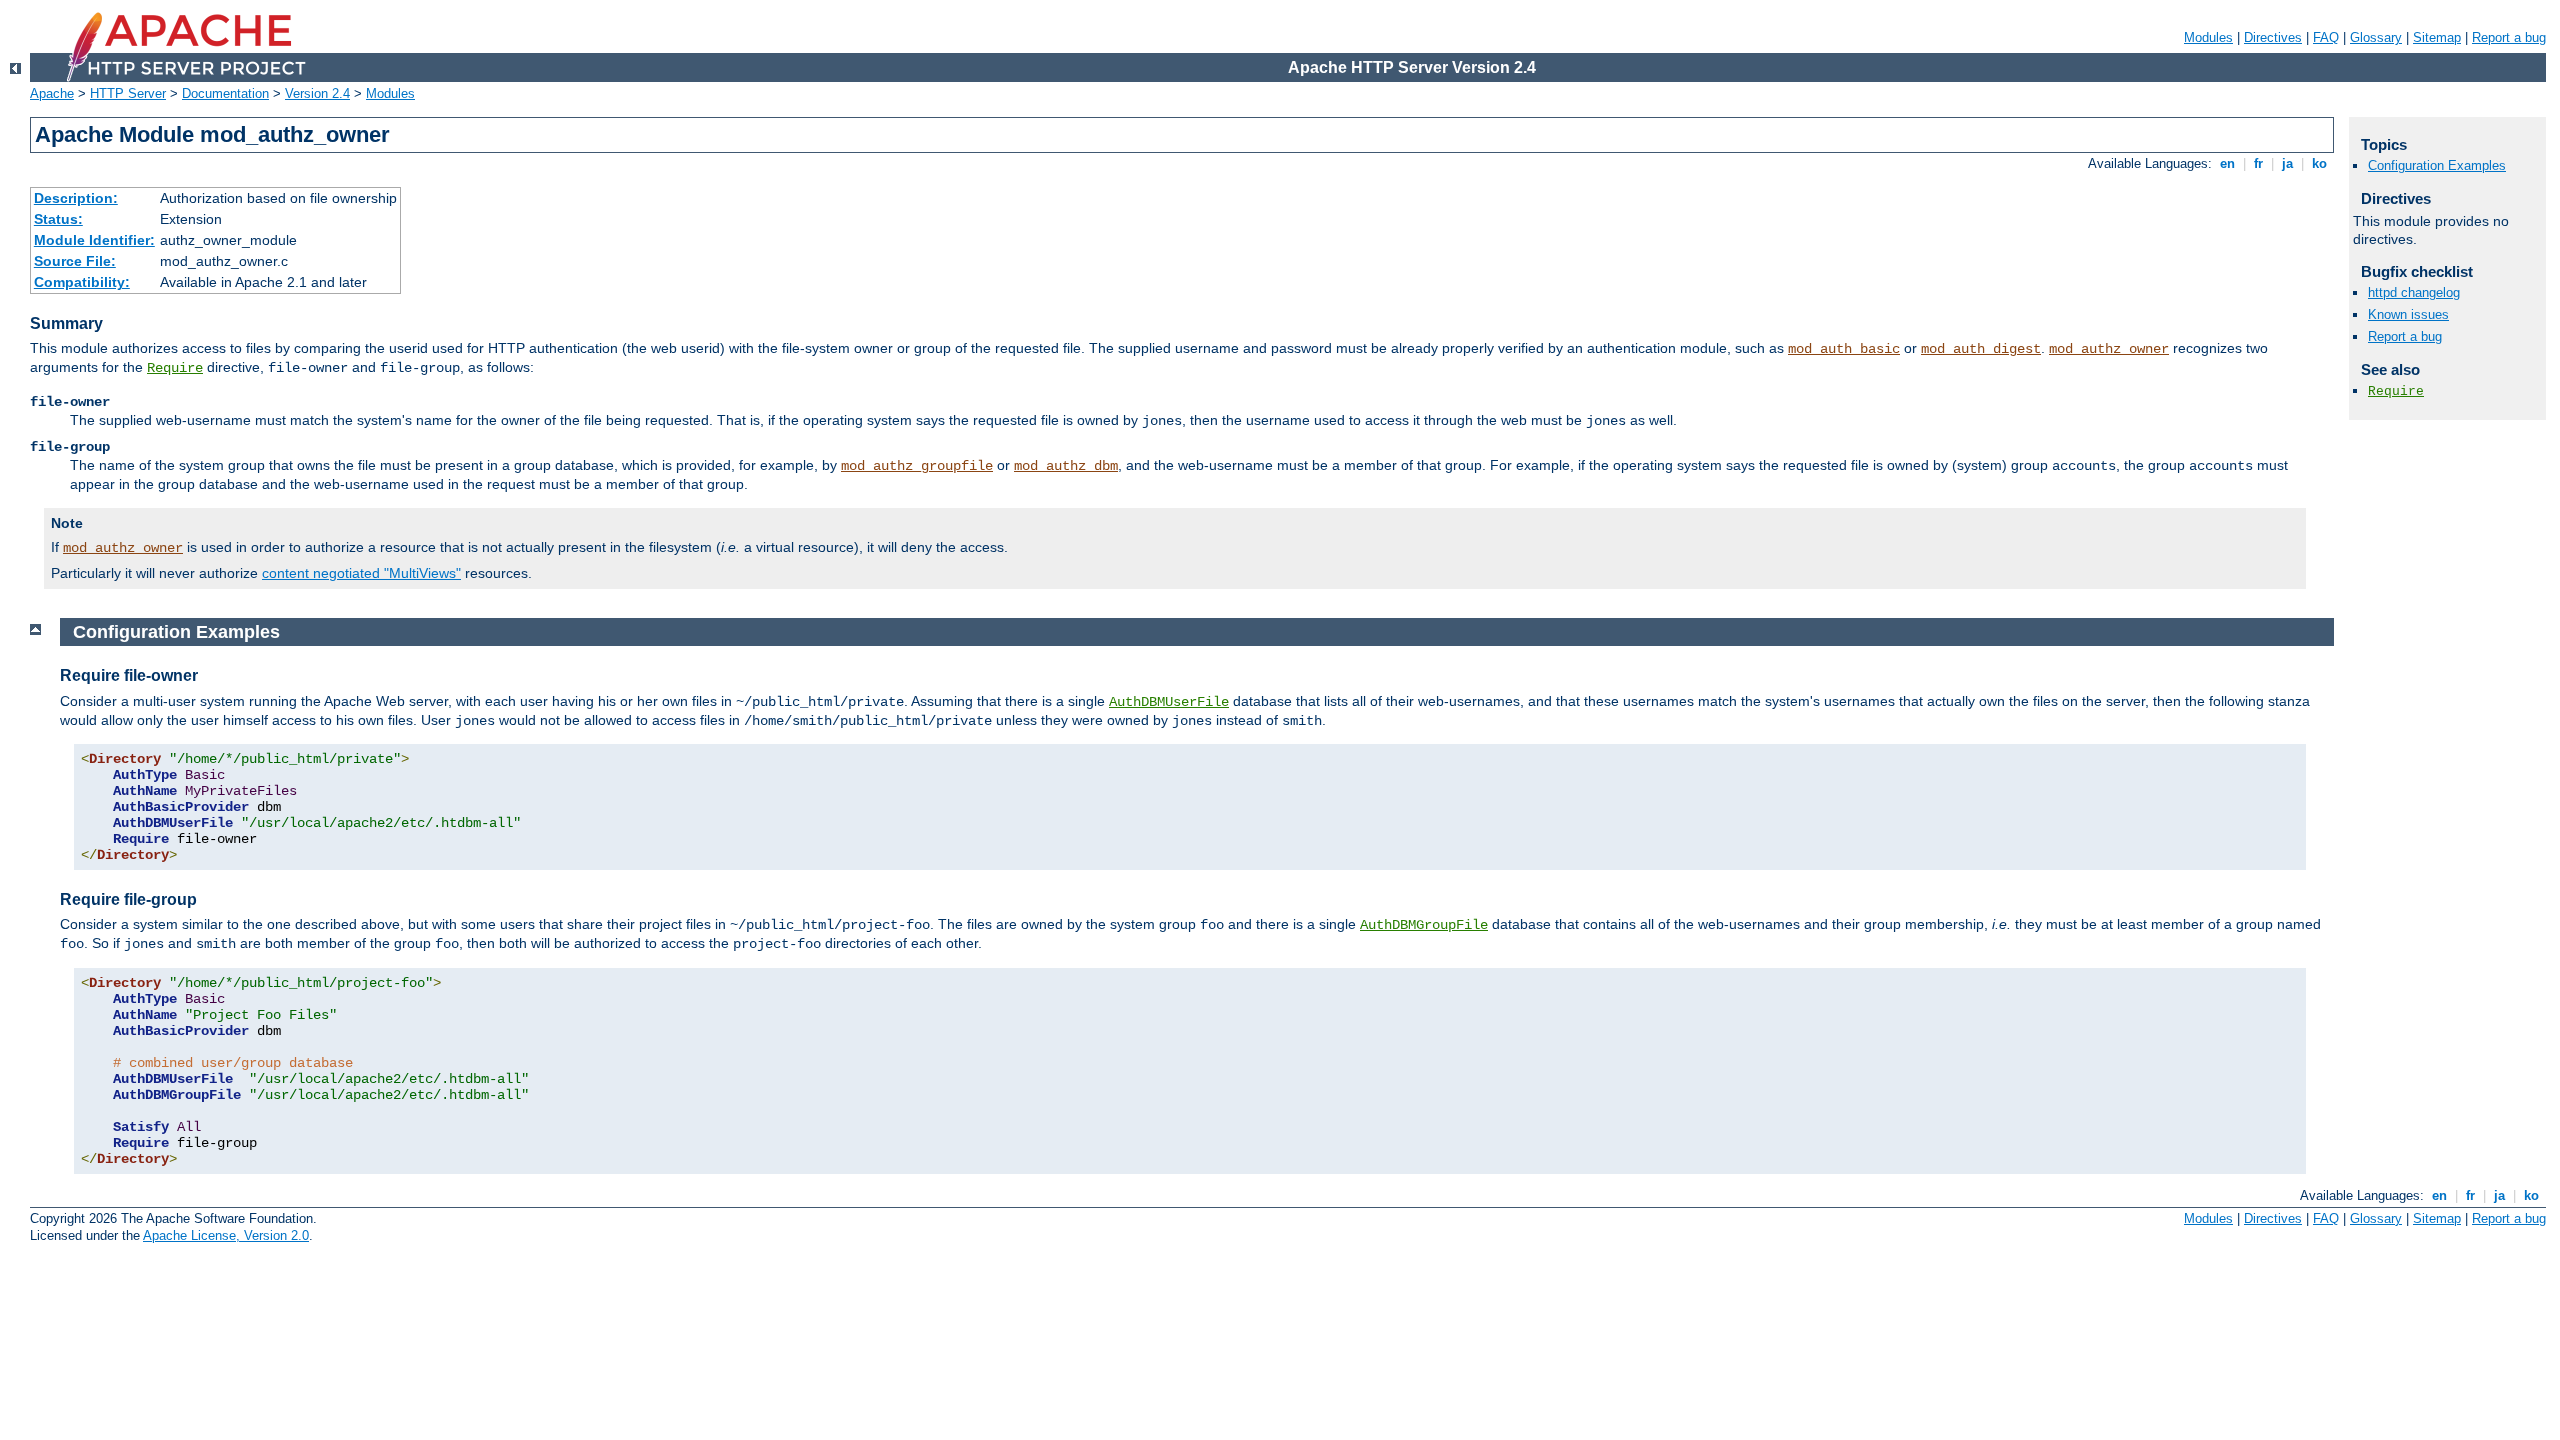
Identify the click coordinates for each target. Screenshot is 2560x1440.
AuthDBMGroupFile (1424, 925)
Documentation (225, 93)
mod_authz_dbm (1066, 466)
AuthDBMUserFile (1169, 702)
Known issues (2408, 314)
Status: (58, 219)
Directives (2273, 37)
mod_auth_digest (1981, 349)
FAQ (2326, 37)
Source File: (75, 261)
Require (175, 368)
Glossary (2376, 37)
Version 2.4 (317, 93)
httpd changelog (2414, 292)
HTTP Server (128, 93)
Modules (2208, 37)
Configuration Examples (2437, 165)
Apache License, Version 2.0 (226, 1235)
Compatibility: (82, 282)
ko (2319, 163)
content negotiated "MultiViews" (361, 573)
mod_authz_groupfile (917, 466)
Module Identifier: (94, 240)
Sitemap (2437, 37)
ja (2287, 163)
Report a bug (2509, 37)
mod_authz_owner (2109, 349)
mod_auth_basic (1844, 349)
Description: (76, 198)
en (2227, 163)
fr (2258, 163)
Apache (52, 93)
